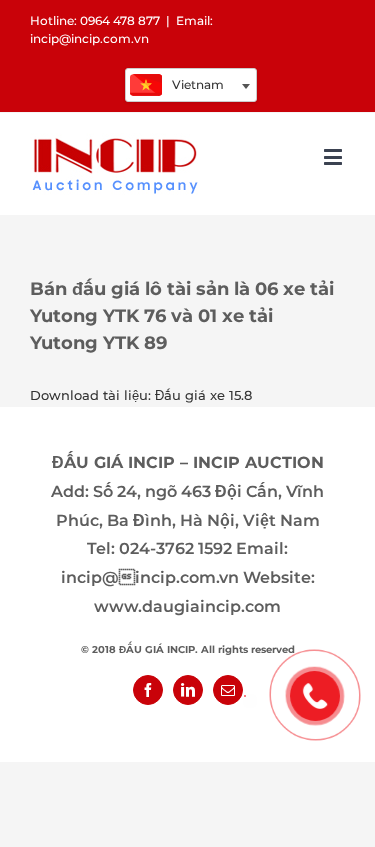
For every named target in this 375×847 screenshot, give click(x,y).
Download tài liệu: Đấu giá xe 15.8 (141, 395)
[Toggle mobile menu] (334, 156)
